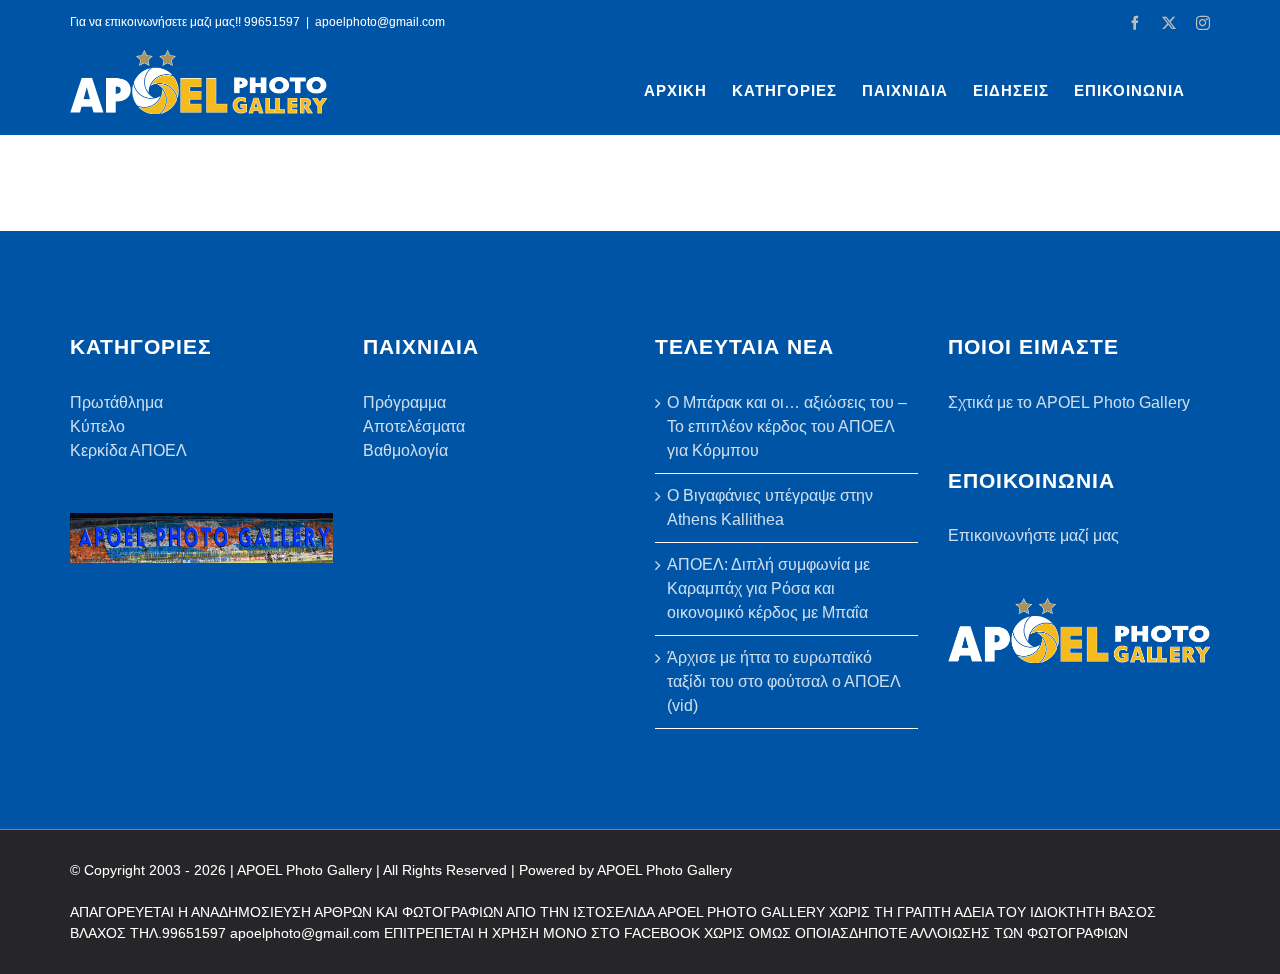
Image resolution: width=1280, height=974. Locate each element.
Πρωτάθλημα (116, 402)
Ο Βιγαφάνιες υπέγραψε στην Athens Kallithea (770, 507)
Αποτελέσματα (414, 426)
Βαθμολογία (405, 450)
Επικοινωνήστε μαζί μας (1033, 535)
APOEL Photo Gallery (664, 870)
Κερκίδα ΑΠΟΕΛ (128, 450)
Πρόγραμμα (404, 402)
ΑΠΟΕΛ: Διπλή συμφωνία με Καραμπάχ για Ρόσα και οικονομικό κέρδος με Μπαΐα (768, 588)
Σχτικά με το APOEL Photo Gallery (1069, 402)
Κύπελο (97, 426)
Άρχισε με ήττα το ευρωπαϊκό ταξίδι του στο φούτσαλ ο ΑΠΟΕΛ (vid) (783, 681)
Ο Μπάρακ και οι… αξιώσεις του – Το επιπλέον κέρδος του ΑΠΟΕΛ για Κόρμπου (787, 426)
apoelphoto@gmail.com (380, 22)
